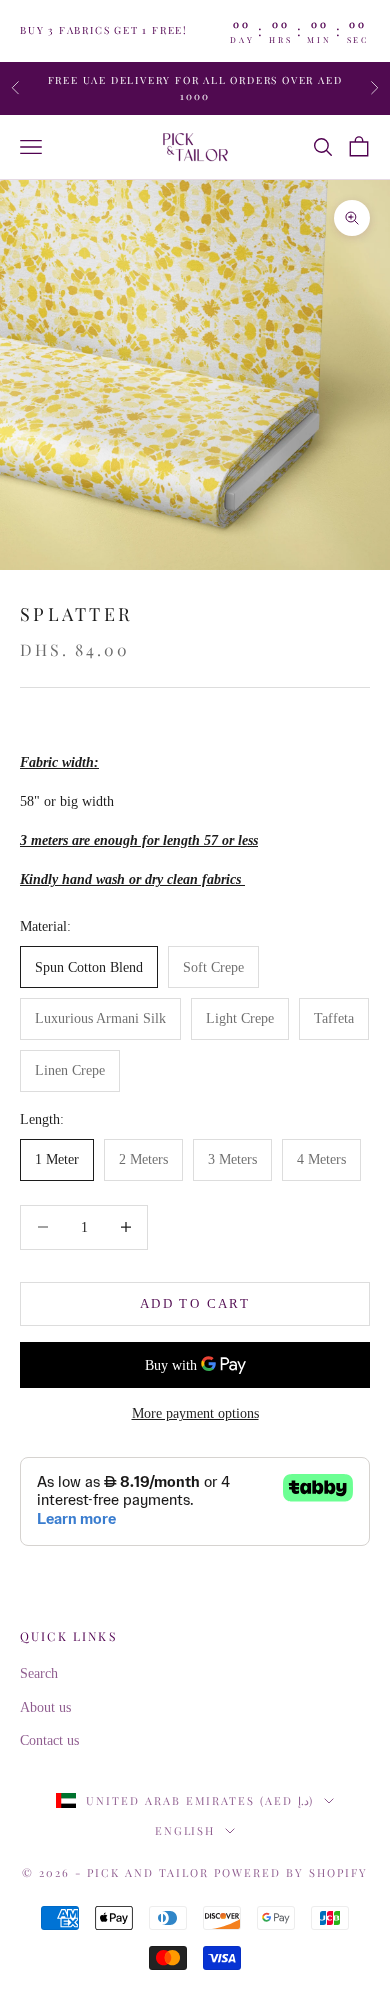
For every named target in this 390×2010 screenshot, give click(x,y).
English (185, 1830)
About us (45, 1707)
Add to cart (195, 1303)
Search (39, 1673)
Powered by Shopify (291, 1872)
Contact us (49, 1740)
